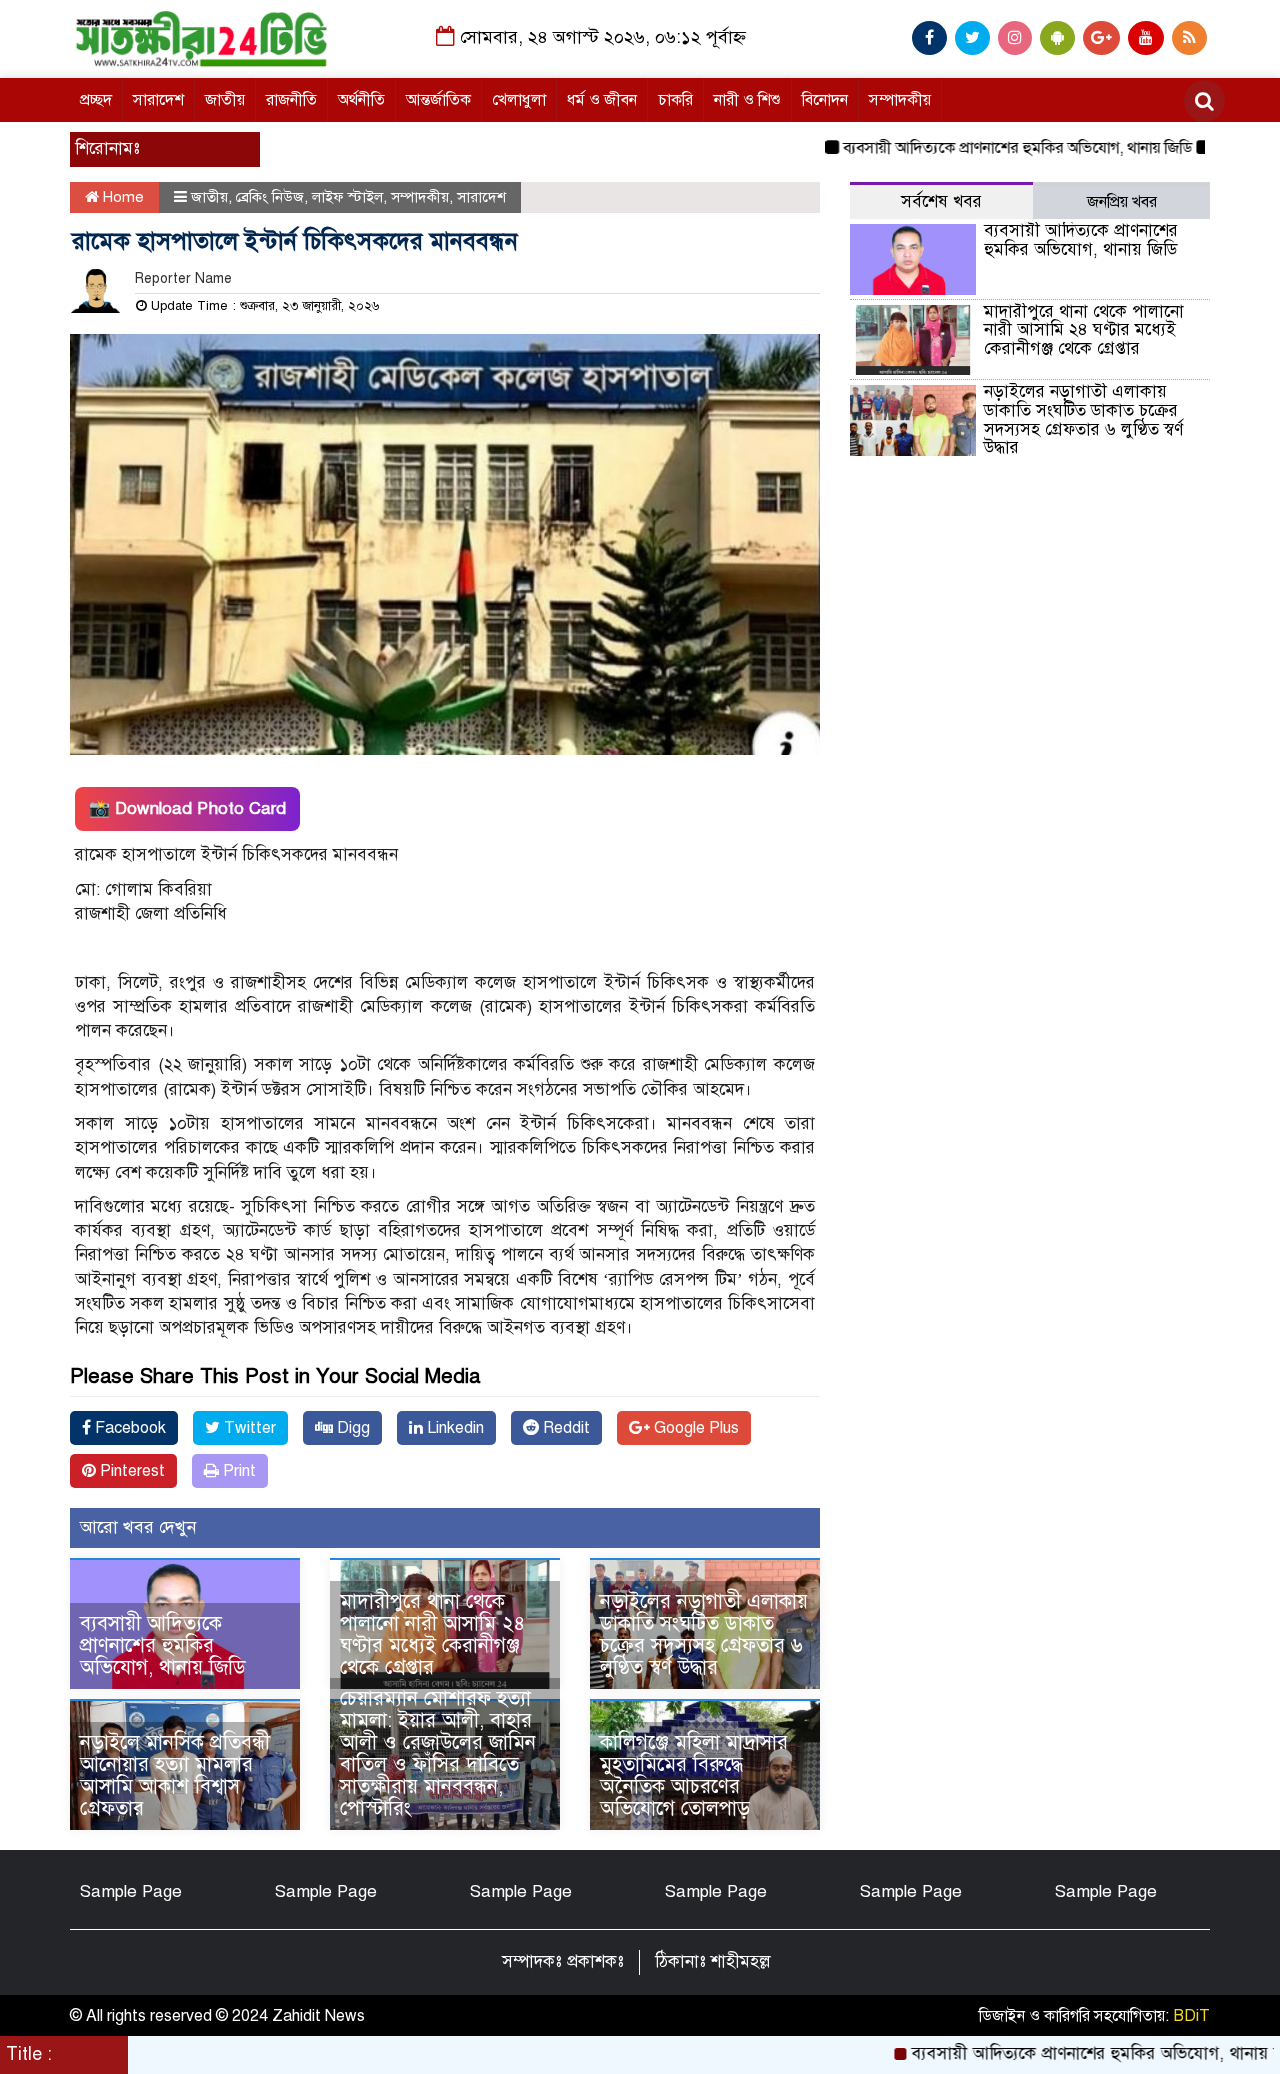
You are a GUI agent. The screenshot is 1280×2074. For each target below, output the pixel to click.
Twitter (248, 1428)
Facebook (128, 1428)
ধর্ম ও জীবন (602, 100)
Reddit (564, 1428)
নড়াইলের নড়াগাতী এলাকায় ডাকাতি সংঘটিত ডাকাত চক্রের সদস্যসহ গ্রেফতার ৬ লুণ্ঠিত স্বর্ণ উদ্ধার (704, 1634)
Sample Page (131, 1891)
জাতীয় (225, 100)
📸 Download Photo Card (187, 808)
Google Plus (694, 1428)
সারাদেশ (158, 100)
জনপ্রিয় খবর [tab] (1122, 202)
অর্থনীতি (361, 100)
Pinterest (130, 1471)
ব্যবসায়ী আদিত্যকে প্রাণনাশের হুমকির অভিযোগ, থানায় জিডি (971, 148)
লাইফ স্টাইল (347, 197)
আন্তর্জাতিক (438, 100)
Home (121, 197)
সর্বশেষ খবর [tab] (941, 201)
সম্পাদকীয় (900, 100)
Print (237, 1471)
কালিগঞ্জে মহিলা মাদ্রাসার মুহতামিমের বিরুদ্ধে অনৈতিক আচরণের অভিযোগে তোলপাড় (694, 1775)
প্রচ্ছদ (96, 100)
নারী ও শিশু (747, 100)
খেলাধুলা (519, 100)
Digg (351, 1428)
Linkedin (453, 1428)
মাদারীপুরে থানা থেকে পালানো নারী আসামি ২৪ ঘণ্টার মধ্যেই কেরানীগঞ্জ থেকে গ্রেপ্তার (432, 1634)
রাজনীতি (291, 100)
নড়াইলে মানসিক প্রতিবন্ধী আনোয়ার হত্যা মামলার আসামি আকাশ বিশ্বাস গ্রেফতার (175, 1775)
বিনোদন (825, 100)
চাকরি (675, 100)
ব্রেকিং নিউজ (270, 197)
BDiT (1191, 2016)
